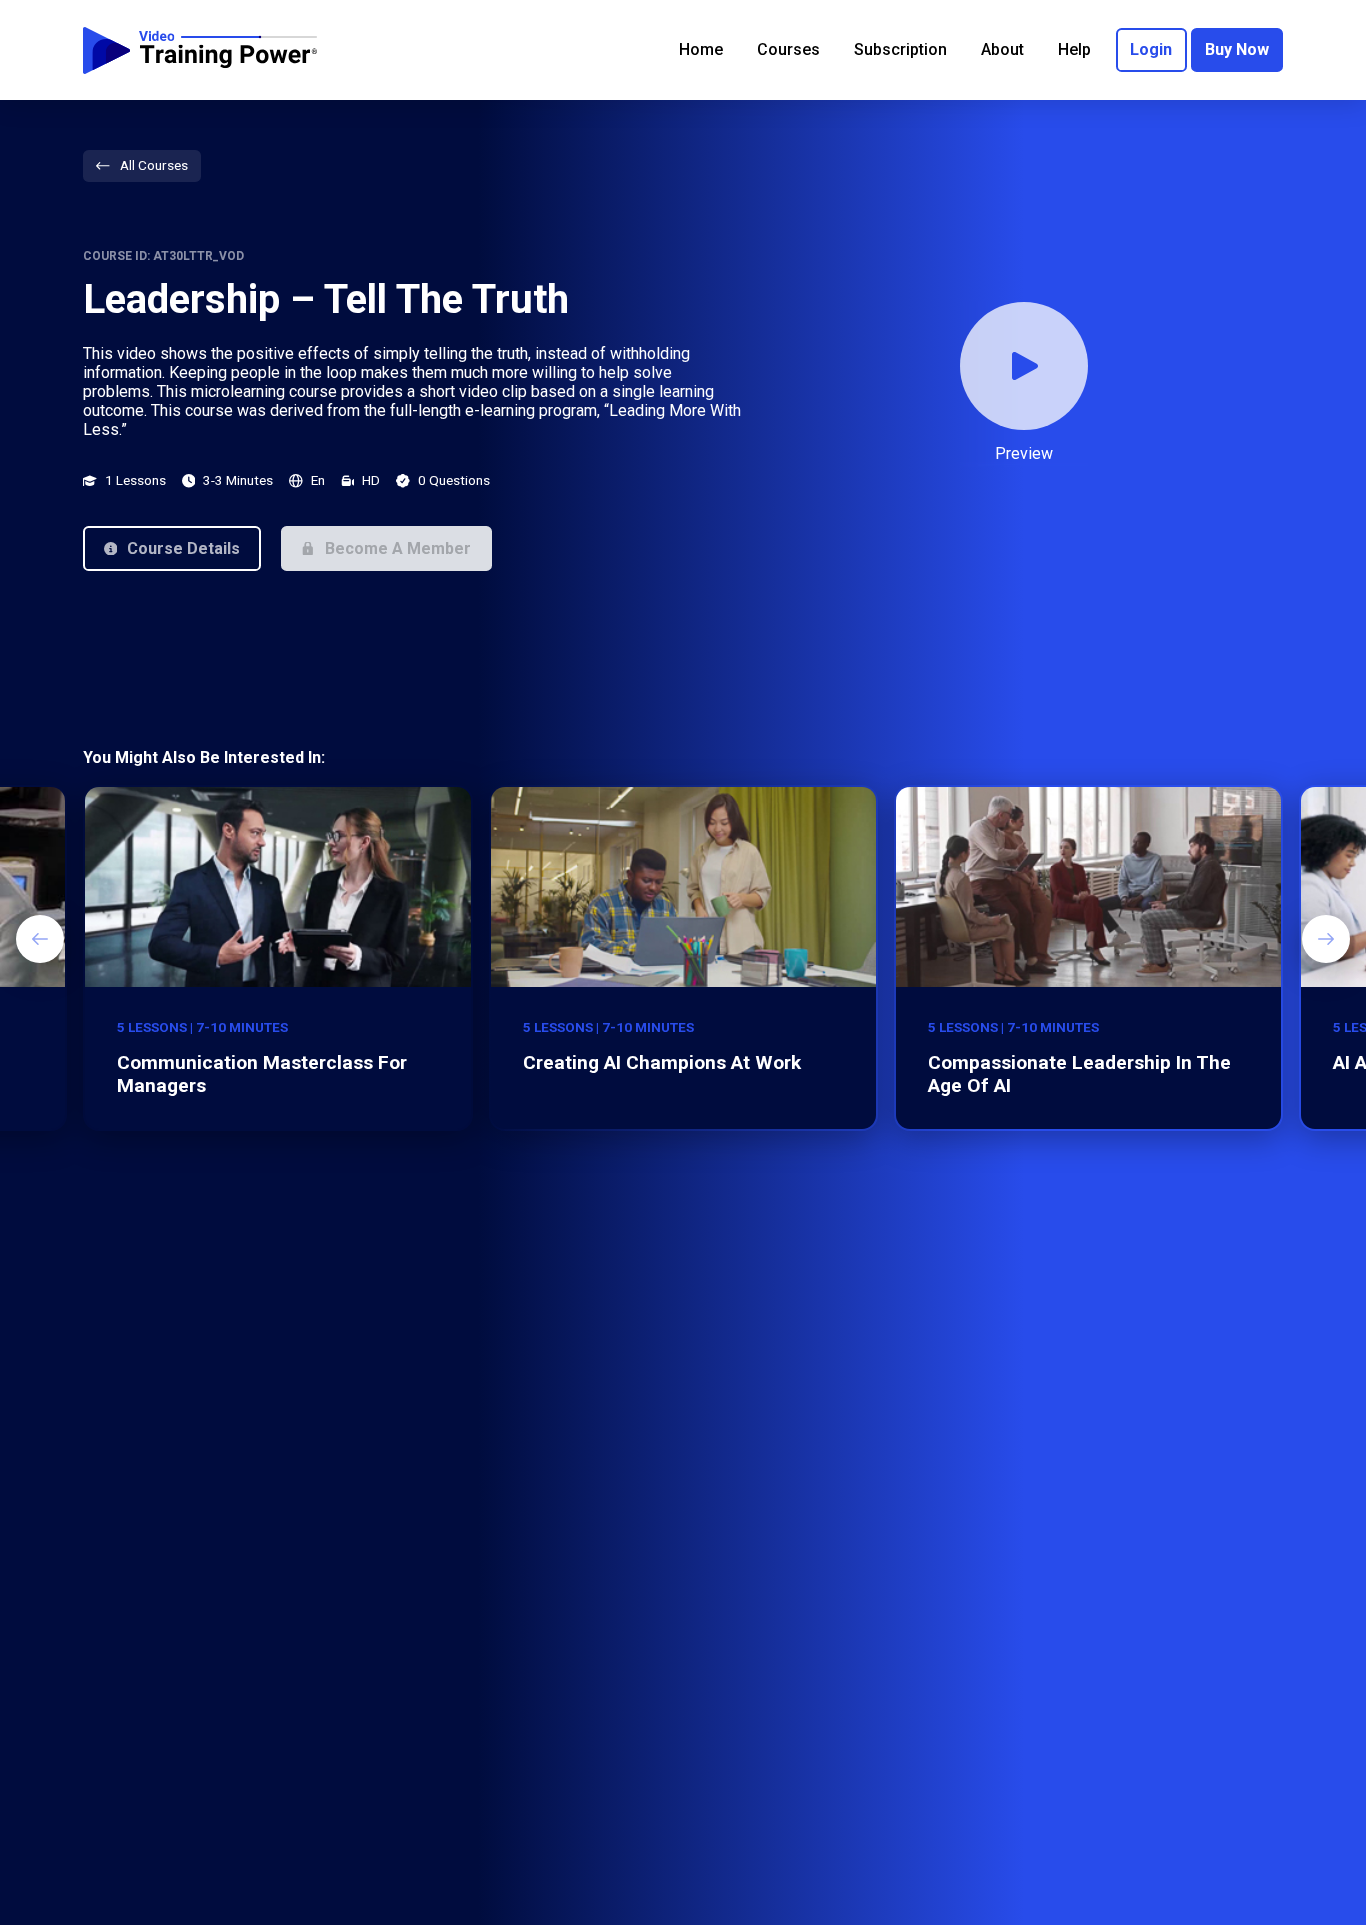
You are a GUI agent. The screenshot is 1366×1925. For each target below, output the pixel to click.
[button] (172, 548)
